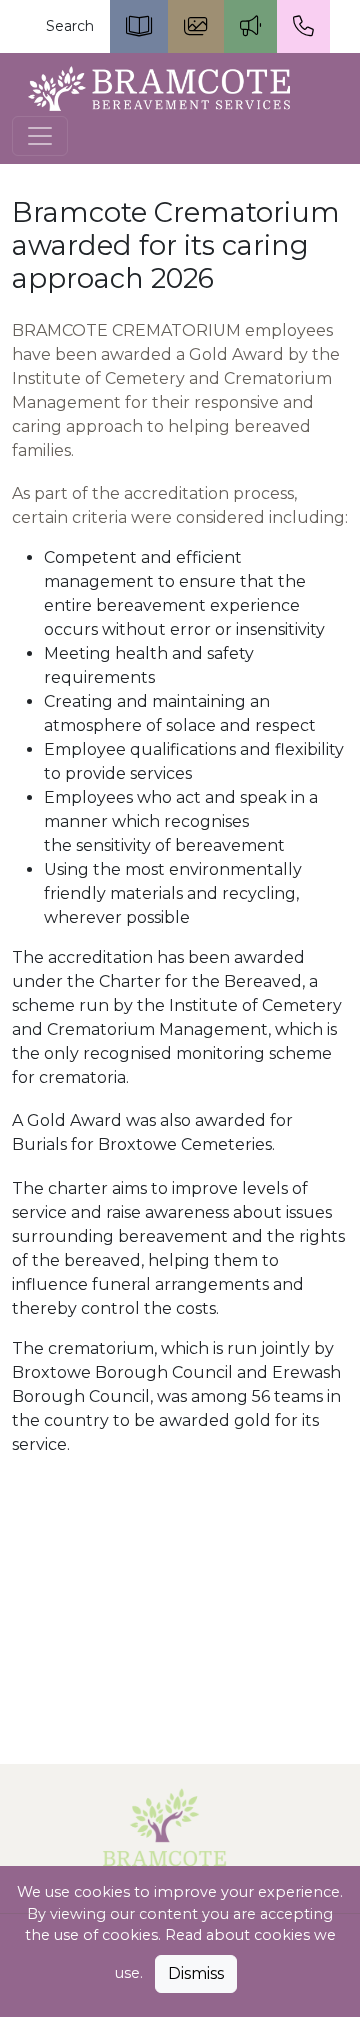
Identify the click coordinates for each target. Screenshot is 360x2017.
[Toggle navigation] (40, 136)
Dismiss (196, 1973)
